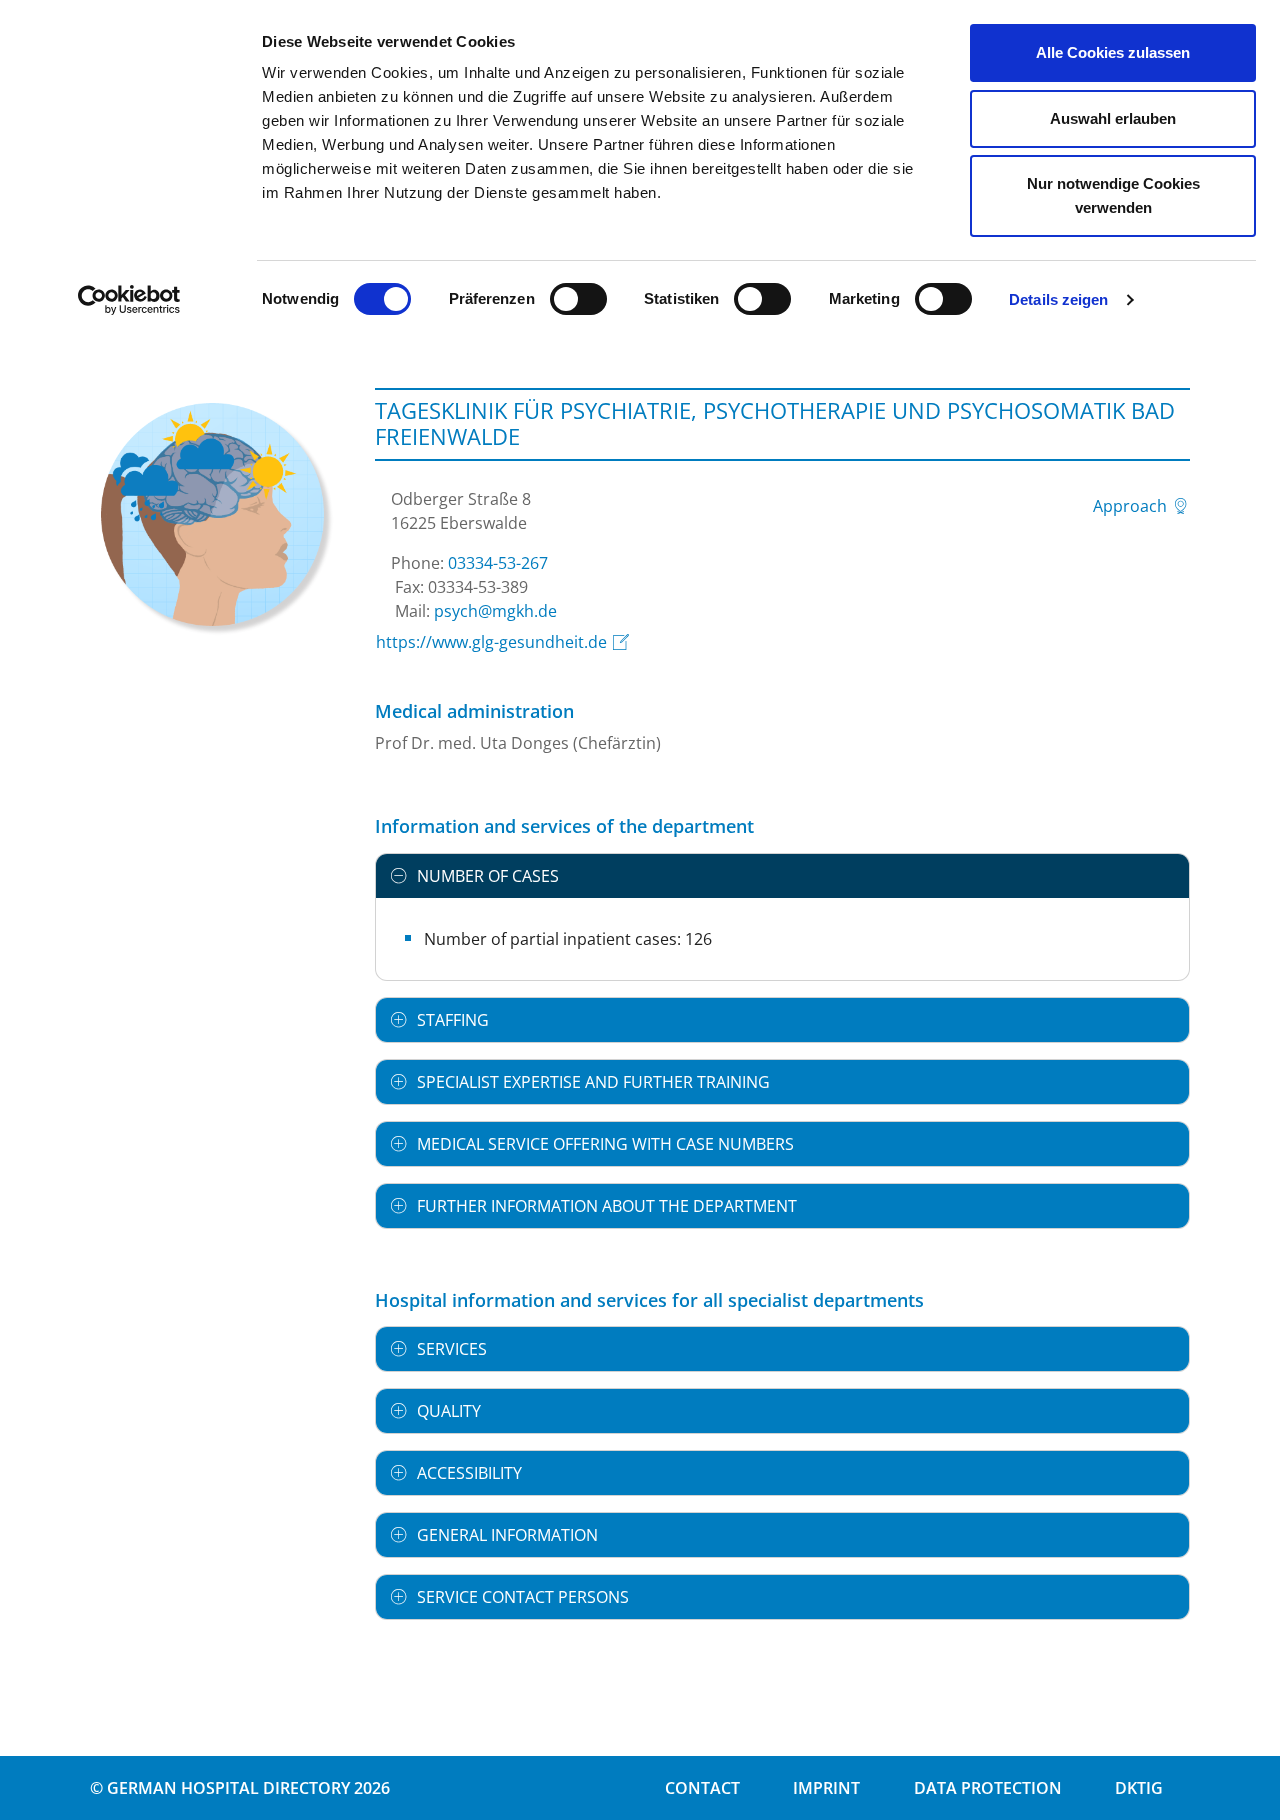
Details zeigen (1058, 299)
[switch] (578, 299)
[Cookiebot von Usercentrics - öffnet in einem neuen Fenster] (129, 300)
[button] (782, 876)
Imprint (826, 1788)
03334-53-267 (498, 563)
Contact (702, 1788)
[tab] (782, 876)
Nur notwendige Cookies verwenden (1113, 195)
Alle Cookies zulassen (1113, 52)
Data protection (988, 1788)
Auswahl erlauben (1113, 118)
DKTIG (1139, 1788)
